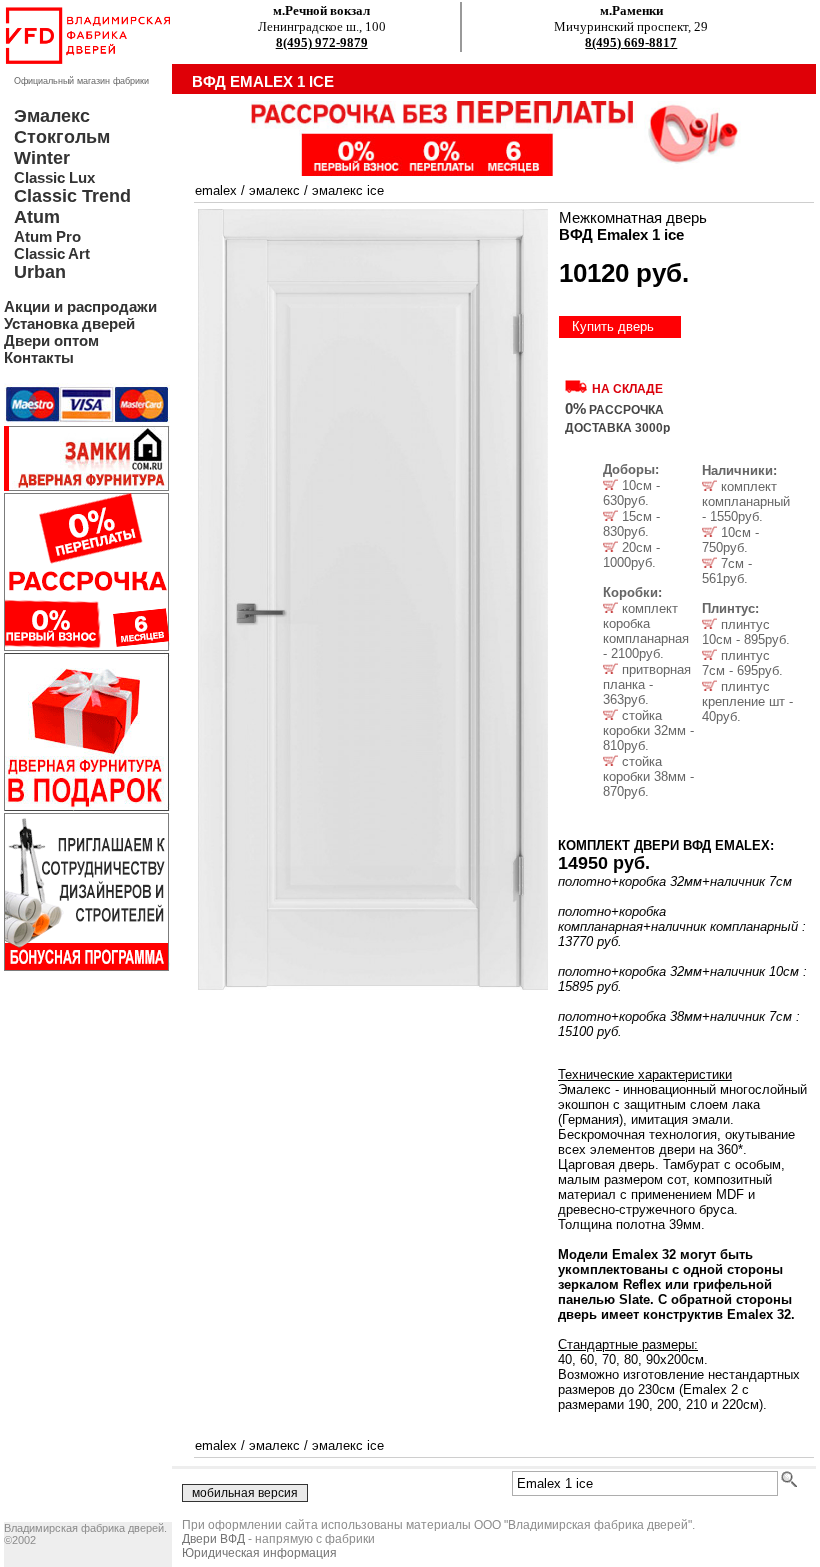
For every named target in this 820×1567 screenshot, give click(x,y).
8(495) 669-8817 (631, 42)
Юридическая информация (259, 1553)
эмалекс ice (348, 190)
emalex (216, 190)
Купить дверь (613, 326)
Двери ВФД (213, 1539)
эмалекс (274, 190)
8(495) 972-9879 (322, 42)
